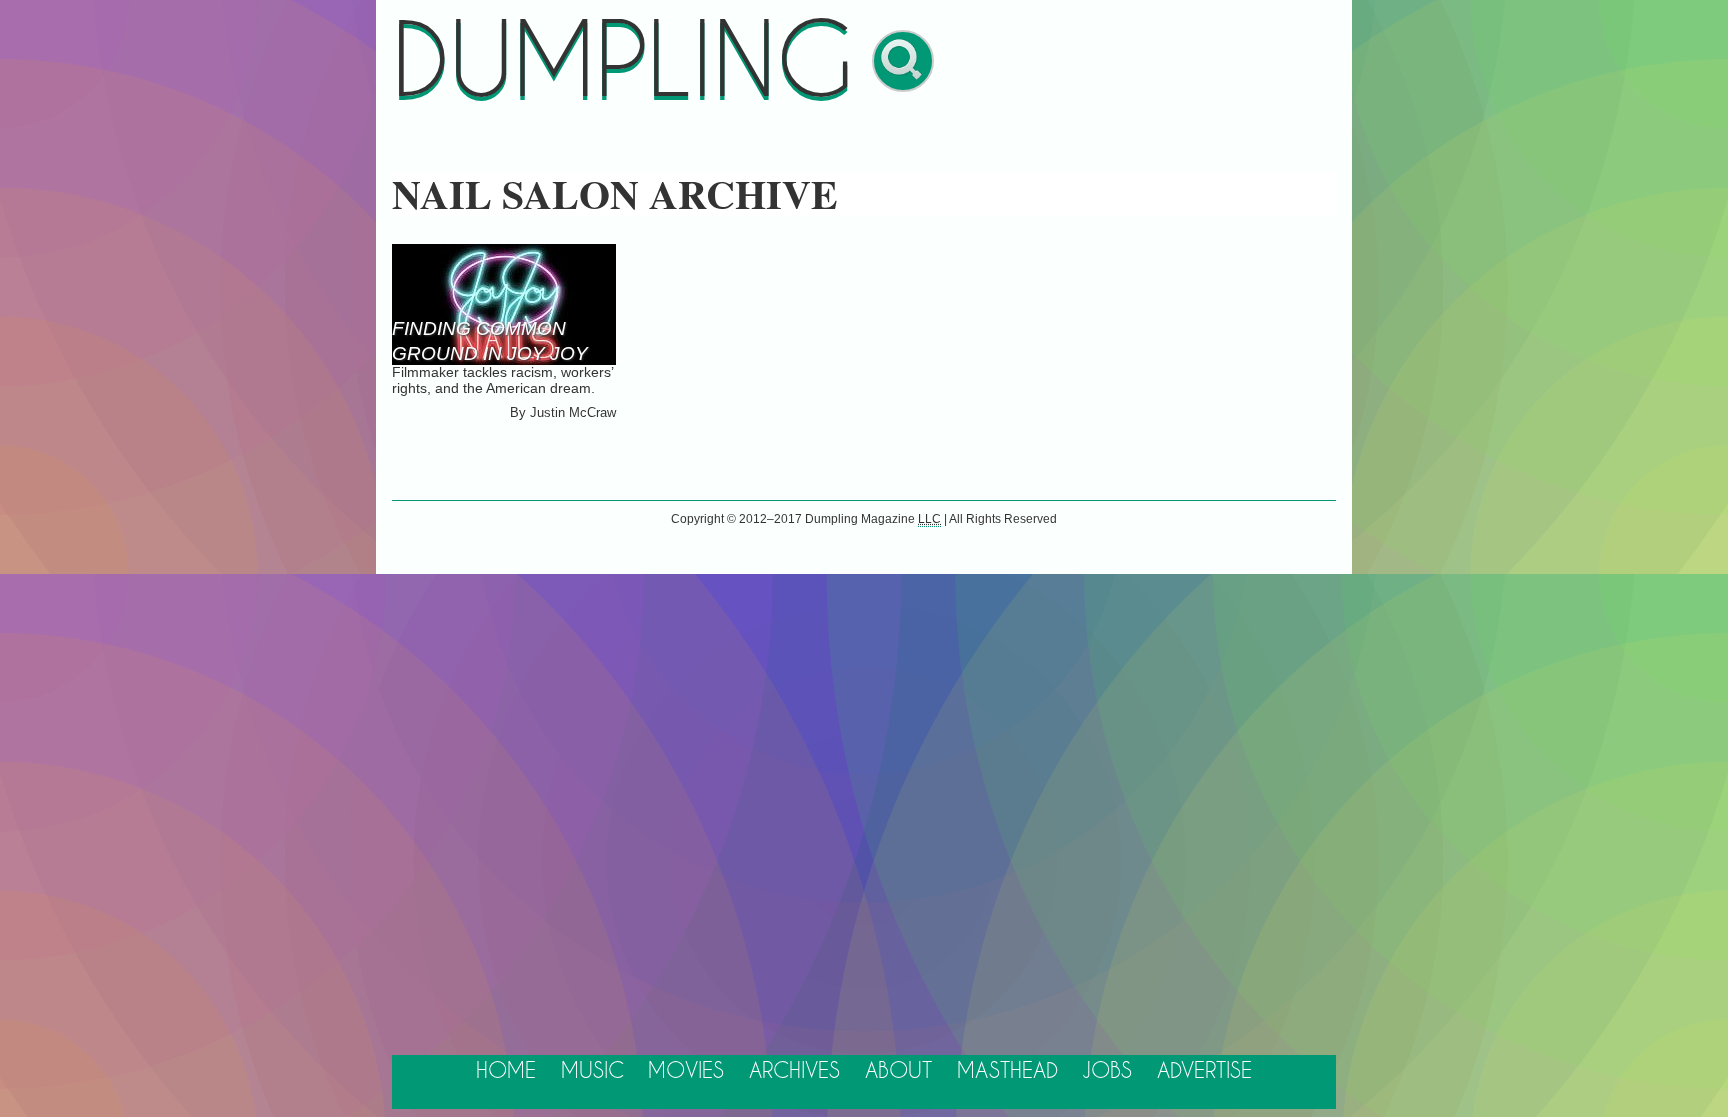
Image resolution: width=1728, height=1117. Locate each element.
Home (506, 1071)
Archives (794, 1071)
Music (592, 1071)
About (898, 1071)
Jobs (1107, 1071)
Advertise (1204, 1071)
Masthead (1007, 1071)
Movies (686, 1071)
